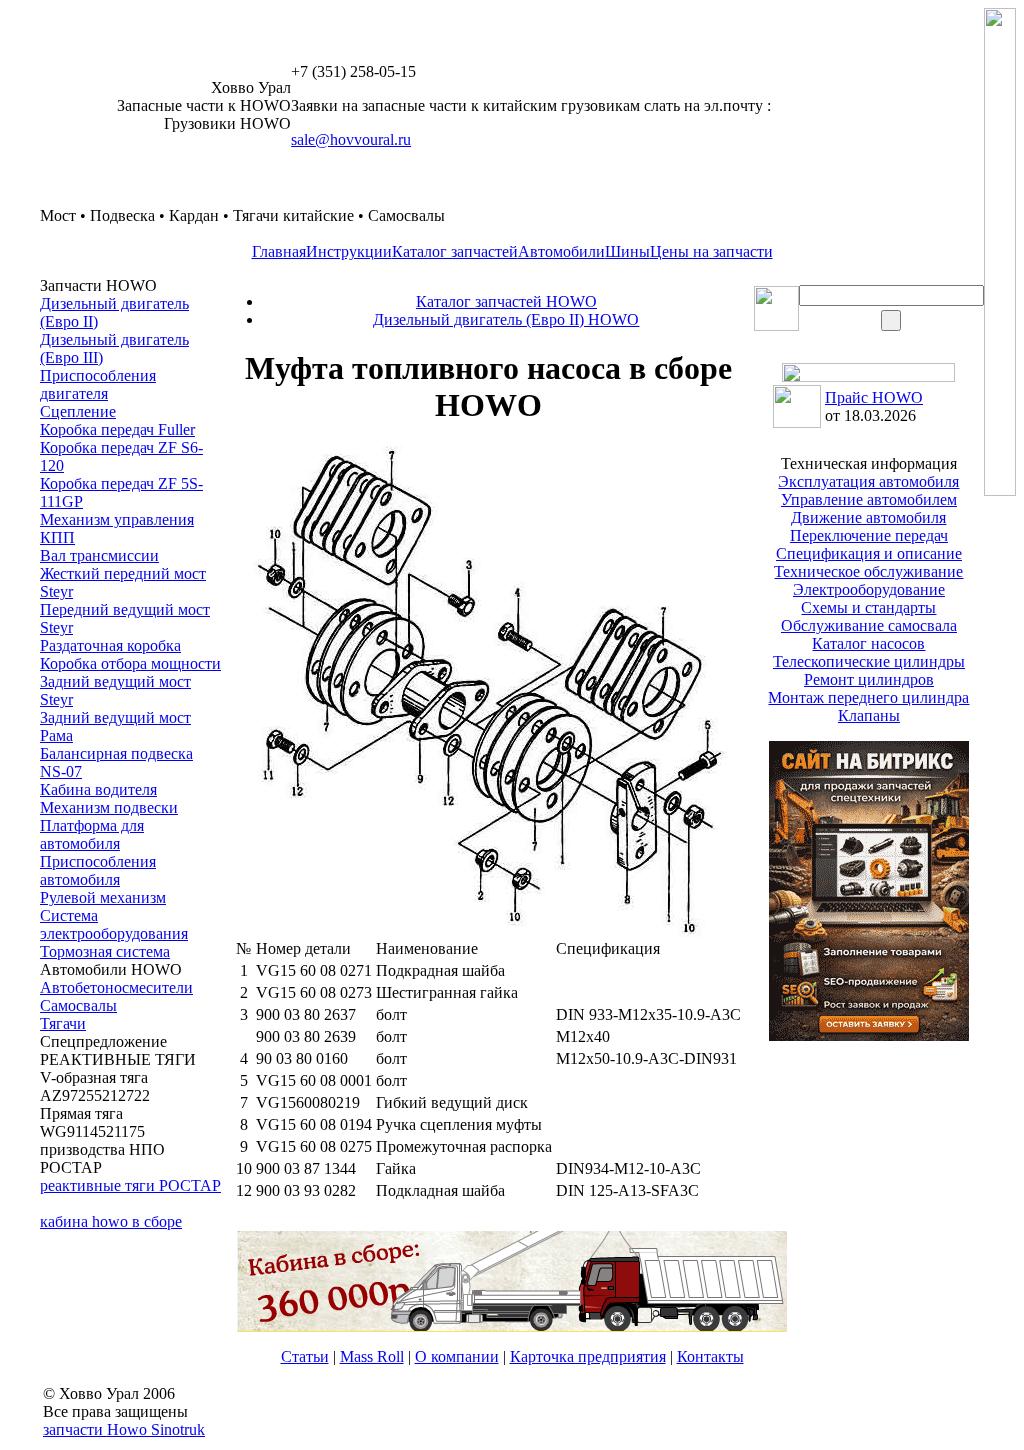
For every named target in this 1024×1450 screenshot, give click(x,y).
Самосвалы (78, 1005)
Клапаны (869, 715)
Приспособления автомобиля (98, 870)
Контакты (710, 1356)
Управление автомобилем (869, 499)
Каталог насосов (868, 643)
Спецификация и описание (869, 553)
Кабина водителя (98, 789)
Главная (279, 251)
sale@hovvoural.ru (351, 139)
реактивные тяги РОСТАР (130, 1185)
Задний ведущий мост (115, 717)
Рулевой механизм (103, 897)
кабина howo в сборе (111, 1221)
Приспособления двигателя (98, 384)
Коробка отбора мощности (130, 663)
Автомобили (561, 251)
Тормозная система (105, 951)
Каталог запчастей (455, 251)
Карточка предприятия (588, 1356)
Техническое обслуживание (868, 571)
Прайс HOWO (874, 397)
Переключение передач (869, 535)
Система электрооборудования (114, 924)
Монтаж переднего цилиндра (868, 697)
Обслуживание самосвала (869, 625)
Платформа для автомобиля (92, 834)
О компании (457, 1356)
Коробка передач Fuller (117, 429)
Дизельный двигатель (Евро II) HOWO (506, 319)
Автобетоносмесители (116, 987)
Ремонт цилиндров (869, 679)
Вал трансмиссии (99, 555)
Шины (627, 251)
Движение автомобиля (868, 517)
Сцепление (78, 411)
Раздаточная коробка (110, 645)
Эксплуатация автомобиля (868, 481)
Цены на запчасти (711, 251)
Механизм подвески (109, 807)
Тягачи (63, 1023)
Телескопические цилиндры (869, 661)
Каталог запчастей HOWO (506, 301)
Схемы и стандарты (868, 607)
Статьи (305, 1356)
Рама (56, 735)
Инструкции (349, 251)
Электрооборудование (869, 589)
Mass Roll (372, 1356)
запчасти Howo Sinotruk (124, 1429)
